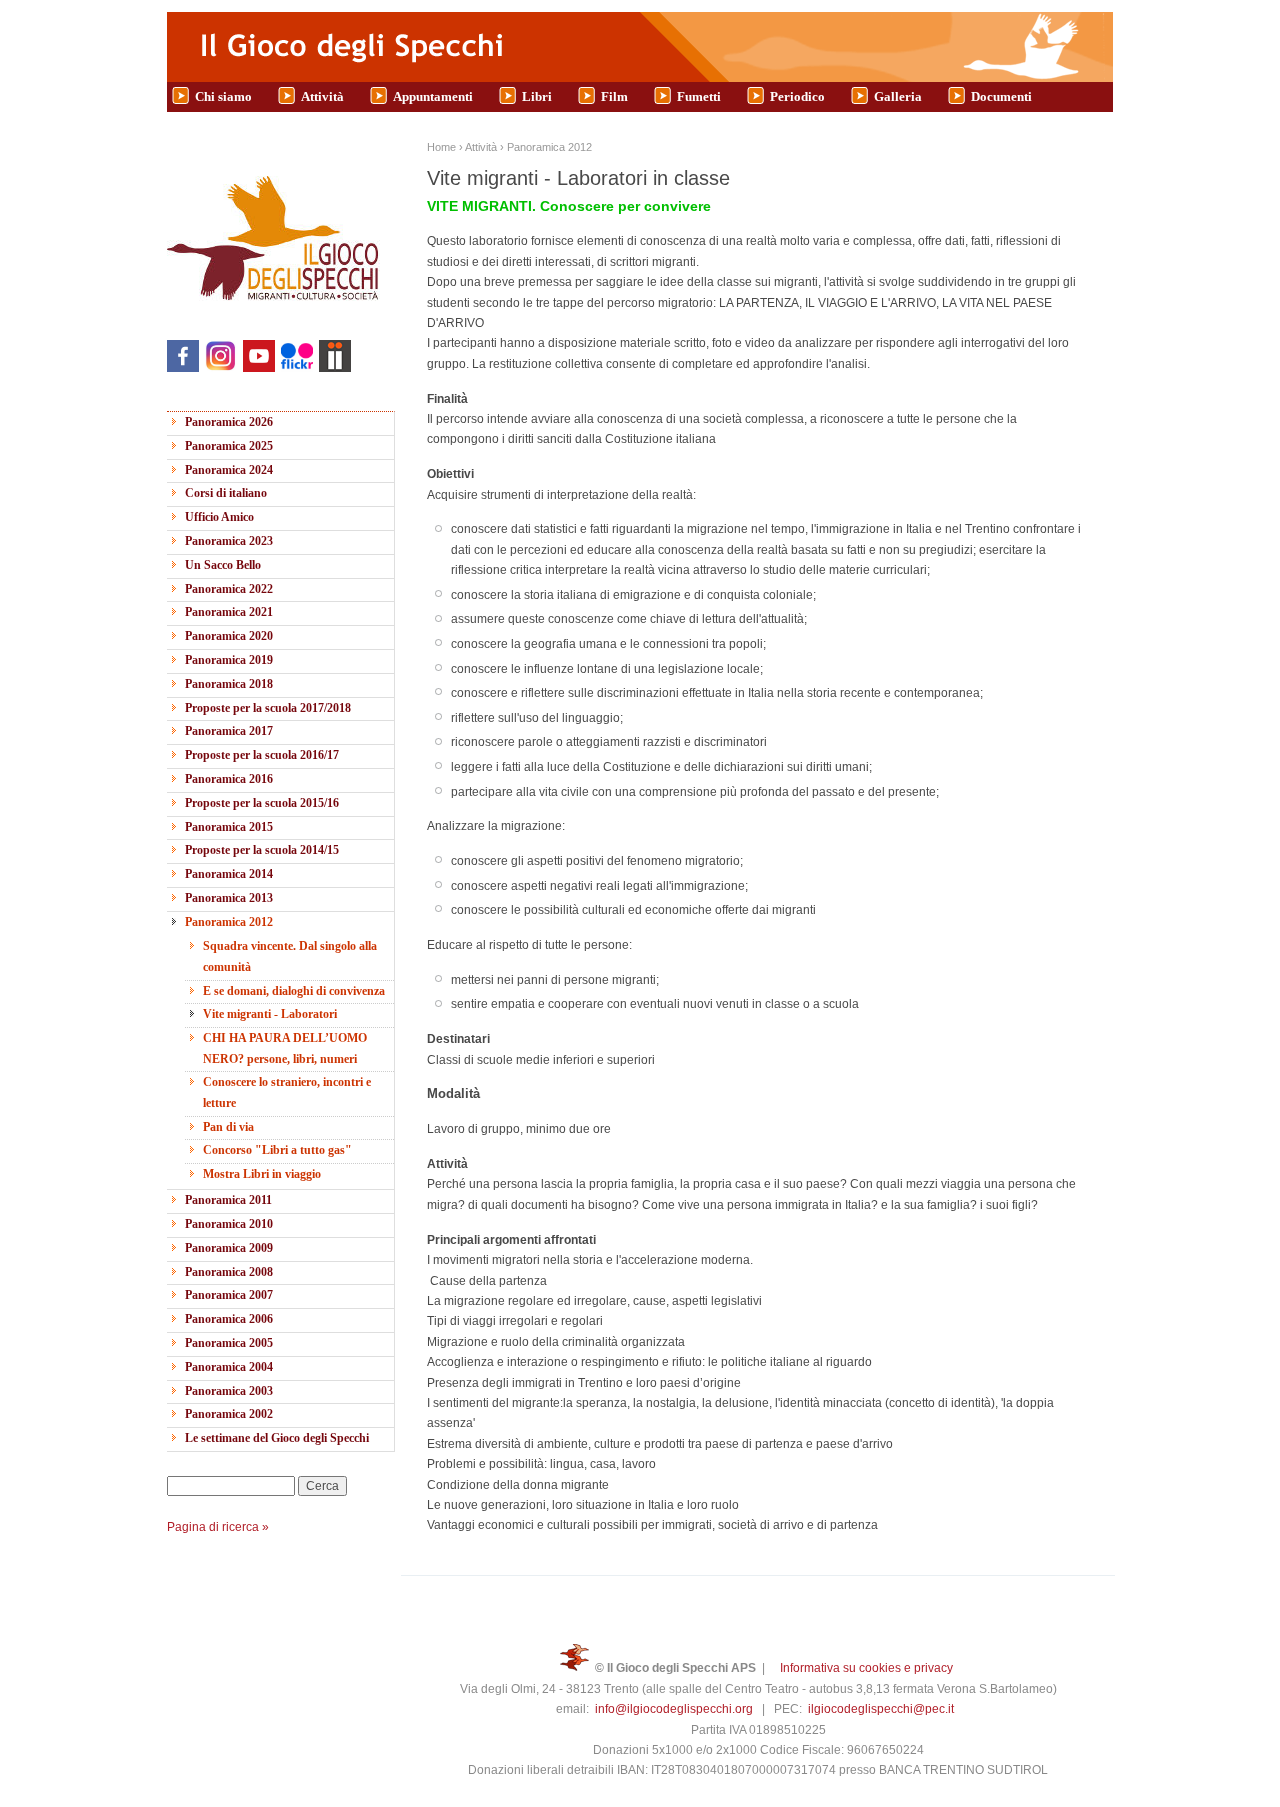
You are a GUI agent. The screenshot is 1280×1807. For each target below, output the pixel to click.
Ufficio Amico (219, 517)
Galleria (898, 96)
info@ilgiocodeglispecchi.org (674, 1709)
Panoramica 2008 (229, 1272)
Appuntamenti (433, 96)
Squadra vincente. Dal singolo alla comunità (290, 956)
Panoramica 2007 (229, 1295)
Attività (322, 96)
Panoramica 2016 (229, 779)
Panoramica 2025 (229, 446)
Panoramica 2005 (229, 1343)
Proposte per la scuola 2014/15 (262, 850)
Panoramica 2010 (229, 1224)
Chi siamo (223, 96)
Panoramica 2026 (229, 422)
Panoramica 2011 (228, 1200)
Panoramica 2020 (229, 636)
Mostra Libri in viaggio (262, 1174)
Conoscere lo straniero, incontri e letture (287, 1092)
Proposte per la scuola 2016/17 (262, 755)
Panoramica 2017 (229, 731)
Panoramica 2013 (229, 898)
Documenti (1001, 96)
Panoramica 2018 (229, 684)
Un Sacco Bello (223, 565)
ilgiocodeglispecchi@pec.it (881, 1709)
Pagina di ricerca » (218, 1527)
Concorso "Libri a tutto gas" (277, 1150)
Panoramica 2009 (229, 1248)
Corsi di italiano (226, 493)
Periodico (797, 96)
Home (441, 147)
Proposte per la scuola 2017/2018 (268, 708)
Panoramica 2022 (229, 589)
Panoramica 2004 (229, 1367)
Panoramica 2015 (229, 827)
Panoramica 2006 (229, 1319)
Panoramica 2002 (229, 1414)
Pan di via (228, 1127)
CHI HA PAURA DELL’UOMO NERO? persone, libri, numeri (285, 1048)
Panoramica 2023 (229, 541)
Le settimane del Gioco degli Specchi (277, 1438)
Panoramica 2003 (229, 1391)
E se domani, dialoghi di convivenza (294, 991)
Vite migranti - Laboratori (270, 1014)
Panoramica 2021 (229, 612)
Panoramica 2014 (229, 874)
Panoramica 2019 (229, 660)
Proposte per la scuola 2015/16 (262, 803)
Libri (537, 96)
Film (614, 96)
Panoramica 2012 (229, 922)
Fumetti (699, 96)
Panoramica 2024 (229, 470)
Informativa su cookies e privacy (866, 1668)
